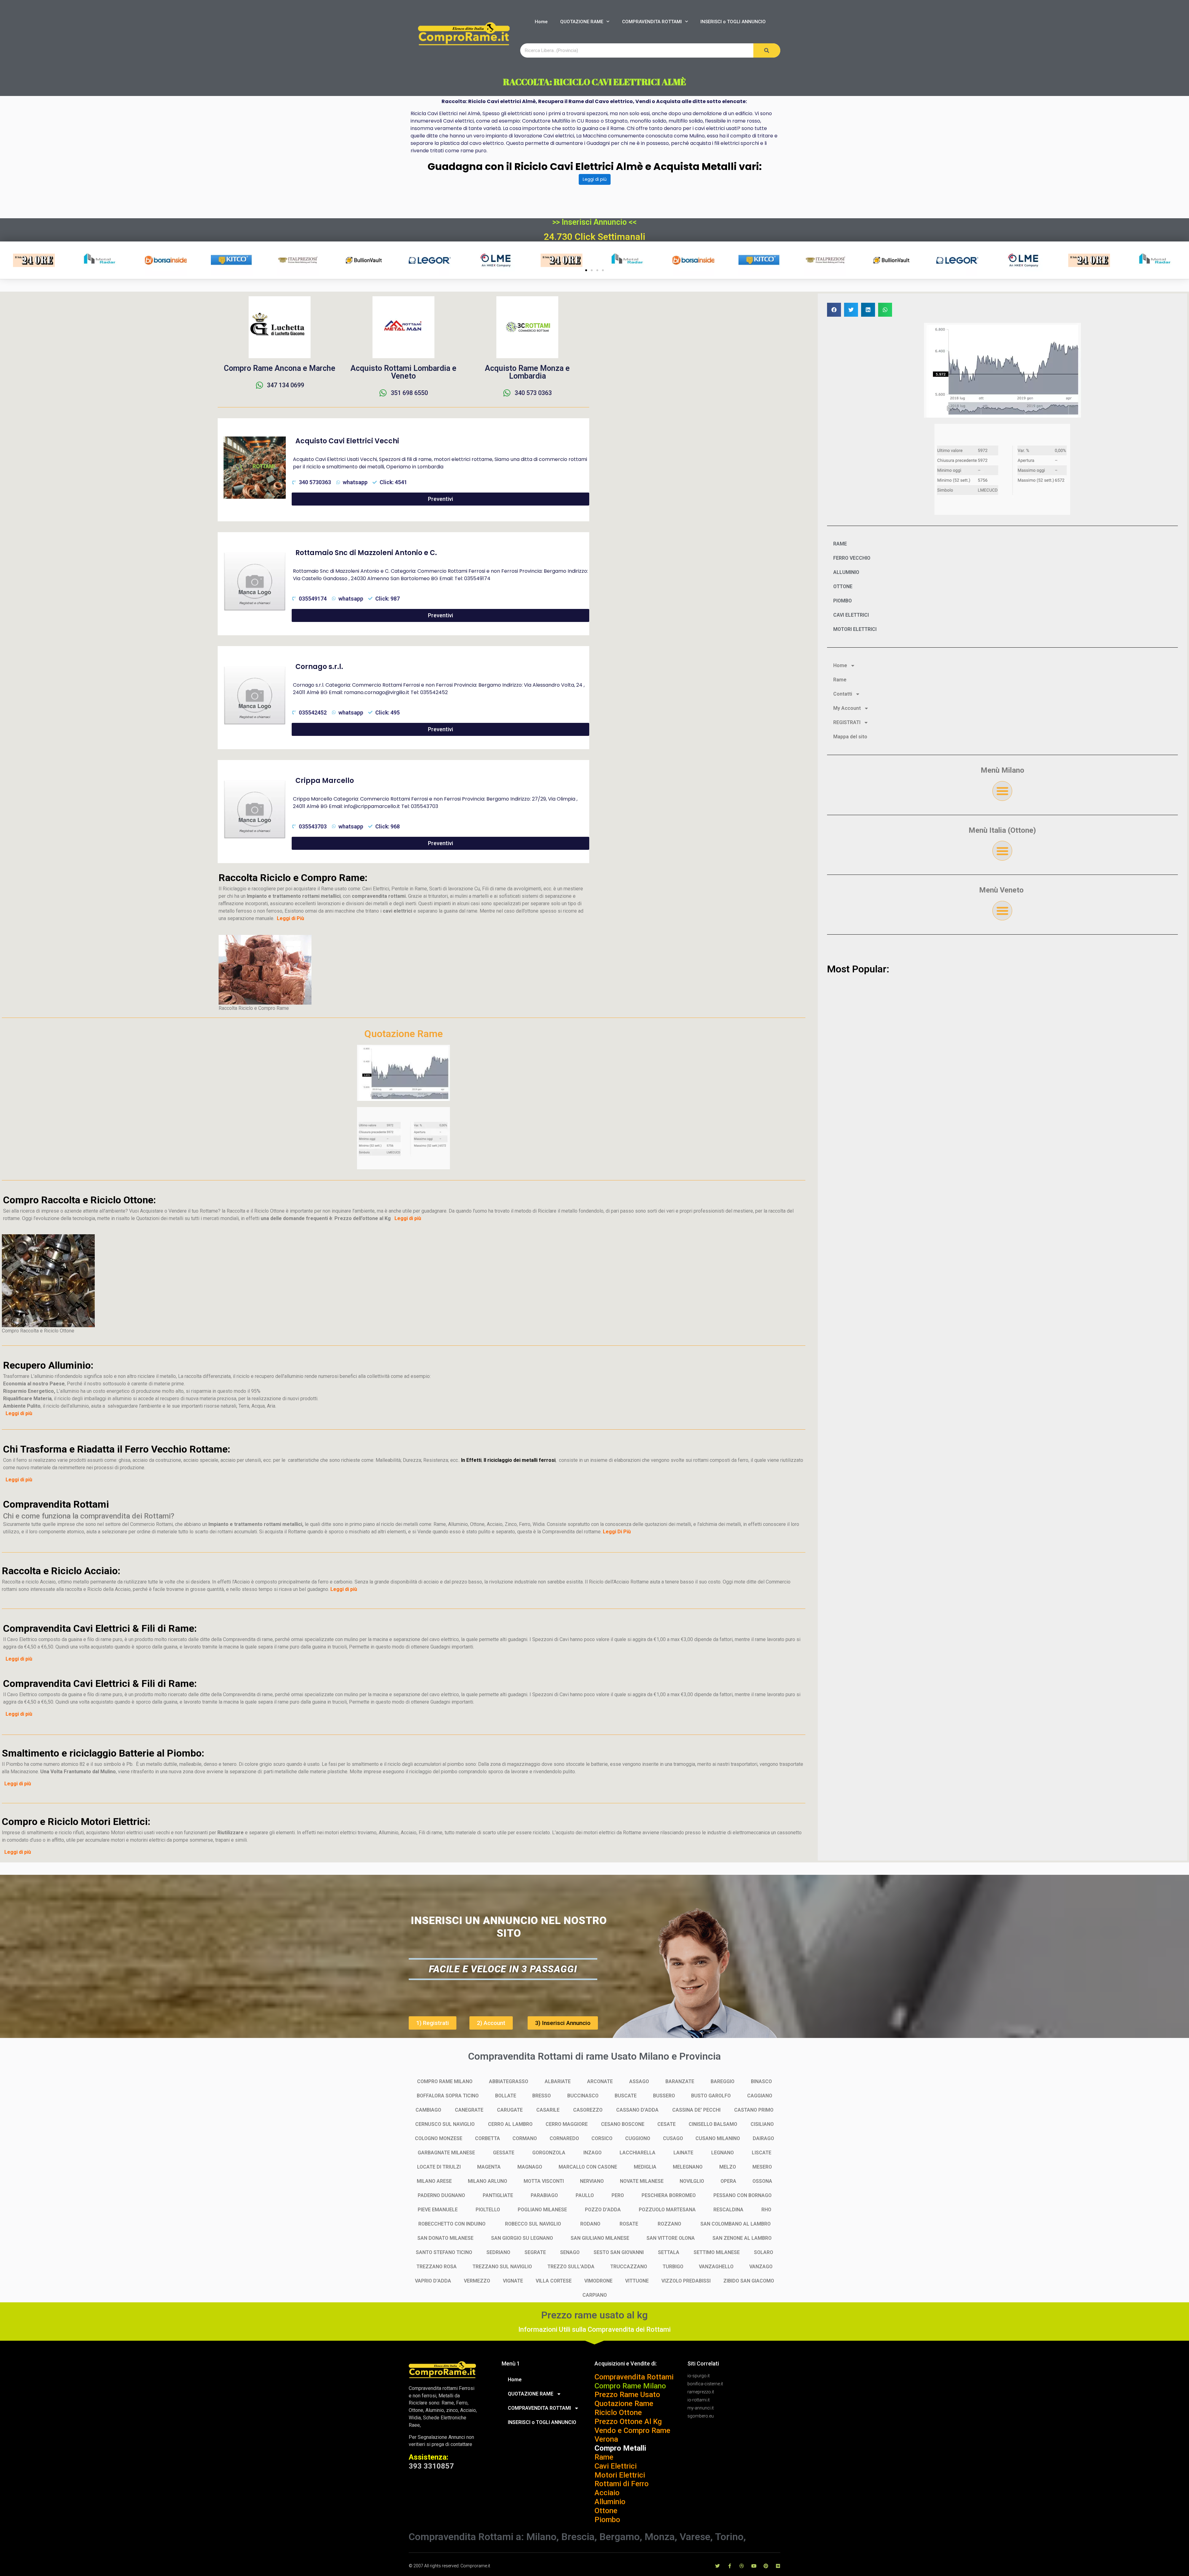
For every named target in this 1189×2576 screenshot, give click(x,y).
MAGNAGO (530, 2167)
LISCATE (762, 2153)
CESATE (666, 2124)
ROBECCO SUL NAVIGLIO (533, 2224)
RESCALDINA (728, 2210)
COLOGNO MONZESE (439, 2138)
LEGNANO (723, 2153)
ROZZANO (669, 2224)
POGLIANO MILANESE (542, 2210)
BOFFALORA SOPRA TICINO (448, 2096)
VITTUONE (637, 2281)
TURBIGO (673, 2267)
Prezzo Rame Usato (627, 2395)
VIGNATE (513, 2281)
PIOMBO (843, 601)
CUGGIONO (638, 2138)
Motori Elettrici (620, 2475)
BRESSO (542, 2096)
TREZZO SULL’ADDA (571, 2267)
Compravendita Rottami (634, 2377)
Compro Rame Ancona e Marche (280, 368)
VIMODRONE (598, 2281)
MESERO (762, 2167)
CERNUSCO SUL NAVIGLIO (445, 2124)
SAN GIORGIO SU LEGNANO (522, 2238)
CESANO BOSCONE (623, 2124)
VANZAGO (761, 2267)
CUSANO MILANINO (718, 2138)
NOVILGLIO (692, 2181)
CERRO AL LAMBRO (510, 2124)
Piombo (607, 2520)
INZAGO (592, 2153)
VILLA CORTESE (554, 2281)
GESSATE (504, 2153)
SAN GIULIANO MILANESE (600, 2238)
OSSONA (762, 2181)
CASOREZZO (588, 2110)
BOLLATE (506, 2096)
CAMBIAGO (428, 2110)
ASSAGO (639, 2081)
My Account (847, 708)
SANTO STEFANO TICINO (444, 2252)
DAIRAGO (763, 2138)
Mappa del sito (850, 737)
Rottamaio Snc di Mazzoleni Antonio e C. (366, 553)
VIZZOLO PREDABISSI (686, 2281)
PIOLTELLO (488, 2210)
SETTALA (669, 2252)
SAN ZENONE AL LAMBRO (742, 2238)
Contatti (843, 694)
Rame (840, 680)
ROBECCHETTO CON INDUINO (452, 2224)
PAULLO (585, 2195)
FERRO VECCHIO (852, 558)
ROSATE (629, 2224)
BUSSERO (664, 2096)
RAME (840, 544)
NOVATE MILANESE (642, 2181)
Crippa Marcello (325, 781)
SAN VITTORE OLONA (671, 2238)
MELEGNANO (688, 2167)
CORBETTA (488, 2138)
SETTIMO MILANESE (717, 2252)
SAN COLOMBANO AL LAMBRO (736, 2224)
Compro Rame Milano (630, 2386)
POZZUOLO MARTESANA (667, 2210)
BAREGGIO (723, 2081)
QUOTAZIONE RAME (582, 22)
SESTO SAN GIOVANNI (619, 2252)
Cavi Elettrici (616, 2466)
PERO (618, 2195)
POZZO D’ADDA (603, 2210)
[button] (586, 270)
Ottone (606, 2511)
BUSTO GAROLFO (711, 2096)
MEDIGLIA (645, 2167)
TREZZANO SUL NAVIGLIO (502, 2267)
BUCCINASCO (583, 2096)
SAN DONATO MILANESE (445, 2238)
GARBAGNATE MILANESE (446, 2153)
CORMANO (525, 2138)
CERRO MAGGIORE (567, 2124)
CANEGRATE (469, 2110)
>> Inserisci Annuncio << (594, 222)
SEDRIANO (498, 2252)
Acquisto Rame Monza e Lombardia (527, 372)
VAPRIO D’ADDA (433, 2281)
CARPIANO (595, 2295)
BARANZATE (680, 2081)
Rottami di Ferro (622, 2484)
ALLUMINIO (846, 572)
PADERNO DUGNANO (441, 2195)
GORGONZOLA (549, 2153)
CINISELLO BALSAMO (713, 2124)
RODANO (590, 2224)
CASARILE (548, 2110)
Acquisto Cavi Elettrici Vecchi (347, 441)
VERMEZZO (477, 2281)
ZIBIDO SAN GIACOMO (749, 2281)
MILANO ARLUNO (488, 2181)
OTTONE (843, 586)
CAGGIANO (760, 2096)
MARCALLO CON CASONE (588, 2167)
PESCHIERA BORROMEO (669, 2195)
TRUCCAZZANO (629, 2267)
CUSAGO (673, 2138)
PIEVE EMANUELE (438, 2210)
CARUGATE (510, 2110)
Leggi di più (595, 179)
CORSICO (602, 2138)
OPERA (728, 2181)
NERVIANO (592, 2181)
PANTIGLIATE (498, 2195)
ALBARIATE (558, 2081)
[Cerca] (767, 50)
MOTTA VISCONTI (544, 2181)
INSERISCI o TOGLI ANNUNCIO (733, 22)
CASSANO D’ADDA (637, 2110)
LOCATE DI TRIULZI (439, 2167)
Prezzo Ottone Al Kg (628, 2422)
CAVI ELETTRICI (851, 615)
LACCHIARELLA (638, 2153)
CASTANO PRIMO (754, 2110)
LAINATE (683, 2153)
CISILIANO (762, 2124)
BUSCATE (626, 2096)
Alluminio (610, 2502)
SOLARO (764, 2252)
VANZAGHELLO (716, 2267)
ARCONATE (600, 2081)
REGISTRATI (847, 722)
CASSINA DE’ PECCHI (696, 2110)
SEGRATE (535, 2252)
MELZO (728, 2167)
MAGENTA (489, 2167)
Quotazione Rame (624, 2404)
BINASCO (761, 2081)
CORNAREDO (564, 2138)
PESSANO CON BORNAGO (743, 2195)
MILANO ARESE (434, 2181)
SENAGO (570, 2252)
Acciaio (607, 2493)
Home (541, 22)
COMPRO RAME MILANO (445, 2081)
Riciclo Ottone (618, 2413)
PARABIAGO (544, 2195)
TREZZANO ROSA (437, 2267)
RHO (766, 2210)
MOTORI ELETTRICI (855, 629)
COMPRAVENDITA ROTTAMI (652, 22)
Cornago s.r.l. (319, 667)
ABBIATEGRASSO (509, 2081)
